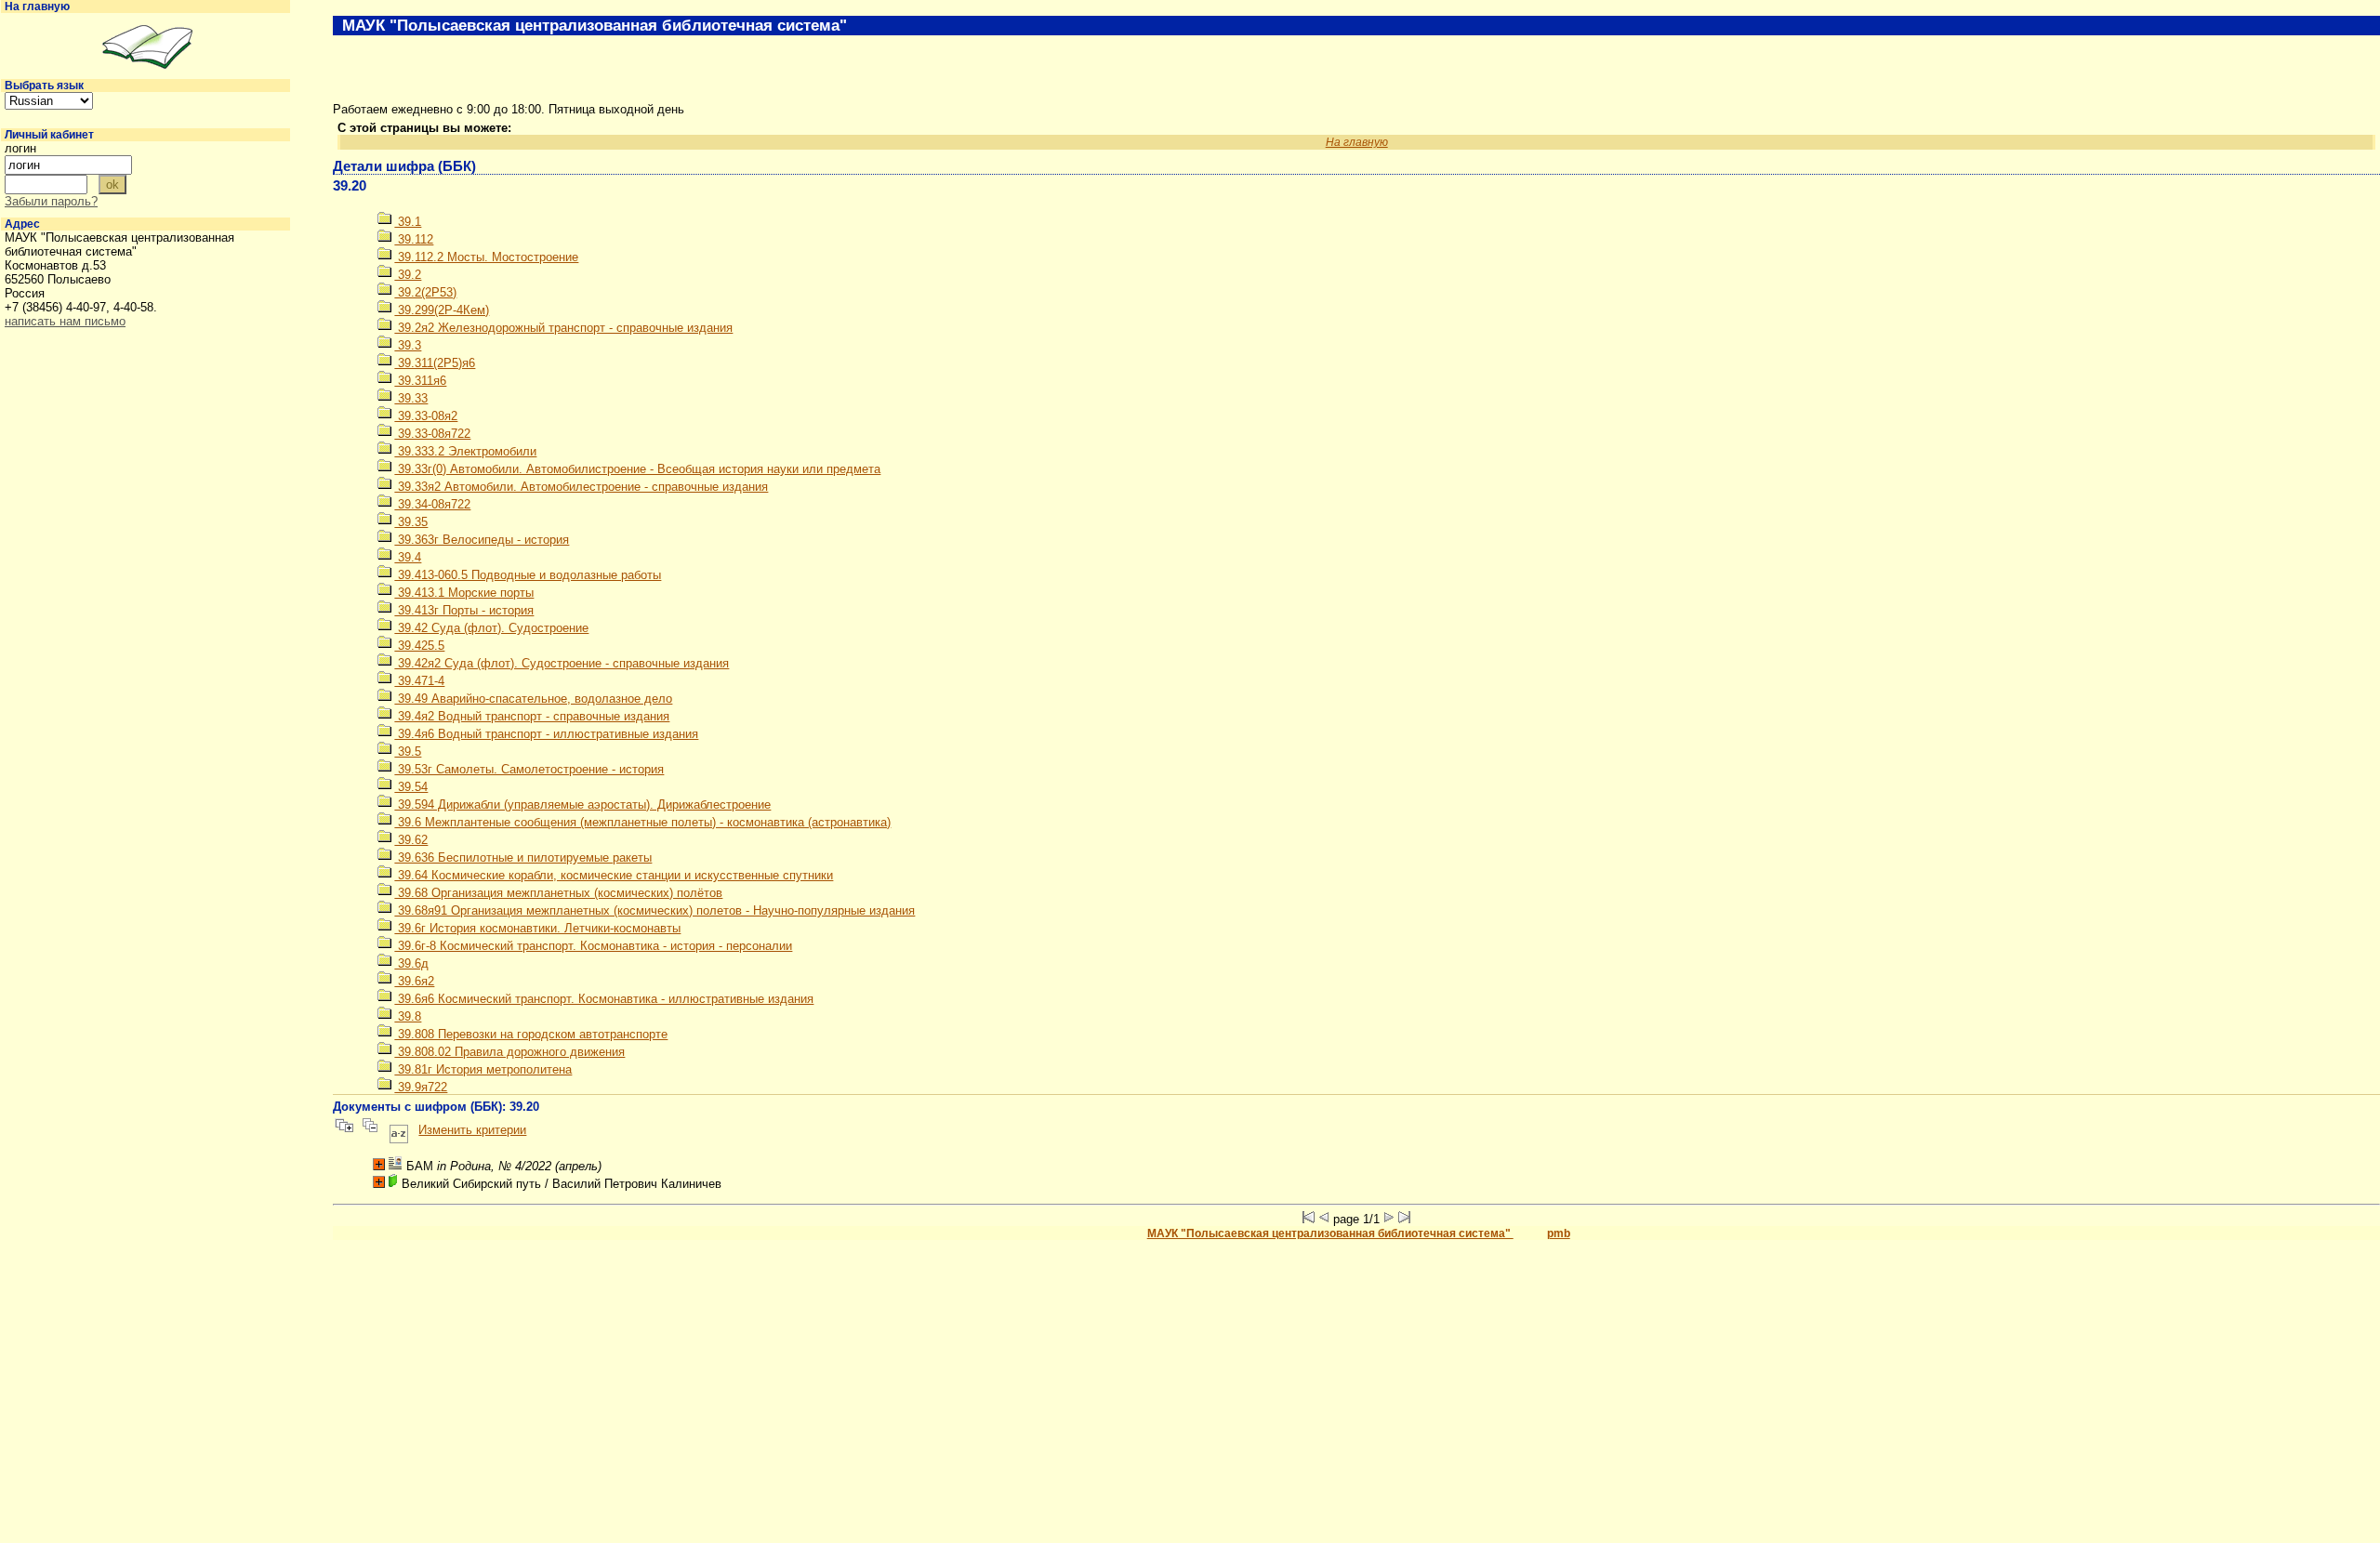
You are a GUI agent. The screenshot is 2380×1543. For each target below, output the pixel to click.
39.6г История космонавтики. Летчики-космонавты (537, 928)
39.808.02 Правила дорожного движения (509, 1052)
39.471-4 (419, 681)
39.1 (408, 222)
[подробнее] (379, 1164)
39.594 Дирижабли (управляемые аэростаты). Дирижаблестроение (582, 804)
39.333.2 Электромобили (465, 451)
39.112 (414, 239)
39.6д (411, 963)
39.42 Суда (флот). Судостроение (491, 628)
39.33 (411, 398)
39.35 (411, 522)
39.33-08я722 (432, 434)
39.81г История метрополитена (483, 1069)
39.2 (408, 275)
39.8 (408, 1016)
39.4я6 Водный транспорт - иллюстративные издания (546, 734)
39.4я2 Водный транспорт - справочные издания (532, 716)
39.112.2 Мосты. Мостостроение (486, 257)
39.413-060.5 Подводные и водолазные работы (528, 575)
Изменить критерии (472, 1130)
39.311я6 (420, 381)
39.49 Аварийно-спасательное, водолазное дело (533, 699)
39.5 (408, 752)
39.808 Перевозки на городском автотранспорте (531, 1034)
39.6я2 (414, 981)
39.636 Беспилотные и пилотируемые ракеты (523, 857)
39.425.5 (419, 646)
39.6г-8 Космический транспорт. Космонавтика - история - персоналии (593, 946)
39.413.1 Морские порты (464, 593)
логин (20, 148)
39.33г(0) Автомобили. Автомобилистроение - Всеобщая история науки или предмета (637, 469)
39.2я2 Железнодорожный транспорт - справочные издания (563, 328)
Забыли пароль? (51, 201)
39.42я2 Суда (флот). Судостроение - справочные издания (562, 663)
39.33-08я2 (426, 416)
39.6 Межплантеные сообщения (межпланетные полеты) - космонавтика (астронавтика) (642, 822)
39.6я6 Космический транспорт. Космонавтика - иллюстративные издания (604, 999)
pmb (1559, 1233)
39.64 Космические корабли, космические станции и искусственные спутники (614, 875)
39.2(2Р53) (425, 292)
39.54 (411, 787)
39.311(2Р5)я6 (435, 363)
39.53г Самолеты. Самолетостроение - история (529, 769)
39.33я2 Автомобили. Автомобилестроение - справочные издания (581, 487)
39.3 (408, 345)
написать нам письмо (65, 321)
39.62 (411, 840)
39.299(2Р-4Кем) (442, 310)
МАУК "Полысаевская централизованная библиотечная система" (1330, 1233)
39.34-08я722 (432, 504)
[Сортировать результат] (399, 1130)
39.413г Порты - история (464, 610)
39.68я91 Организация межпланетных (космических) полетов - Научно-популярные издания (654, 910)
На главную (37, 7)
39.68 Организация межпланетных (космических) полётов (558, 893)
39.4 (408, 557)
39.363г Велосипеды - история (482, 540)
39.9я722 (421, 1087)
